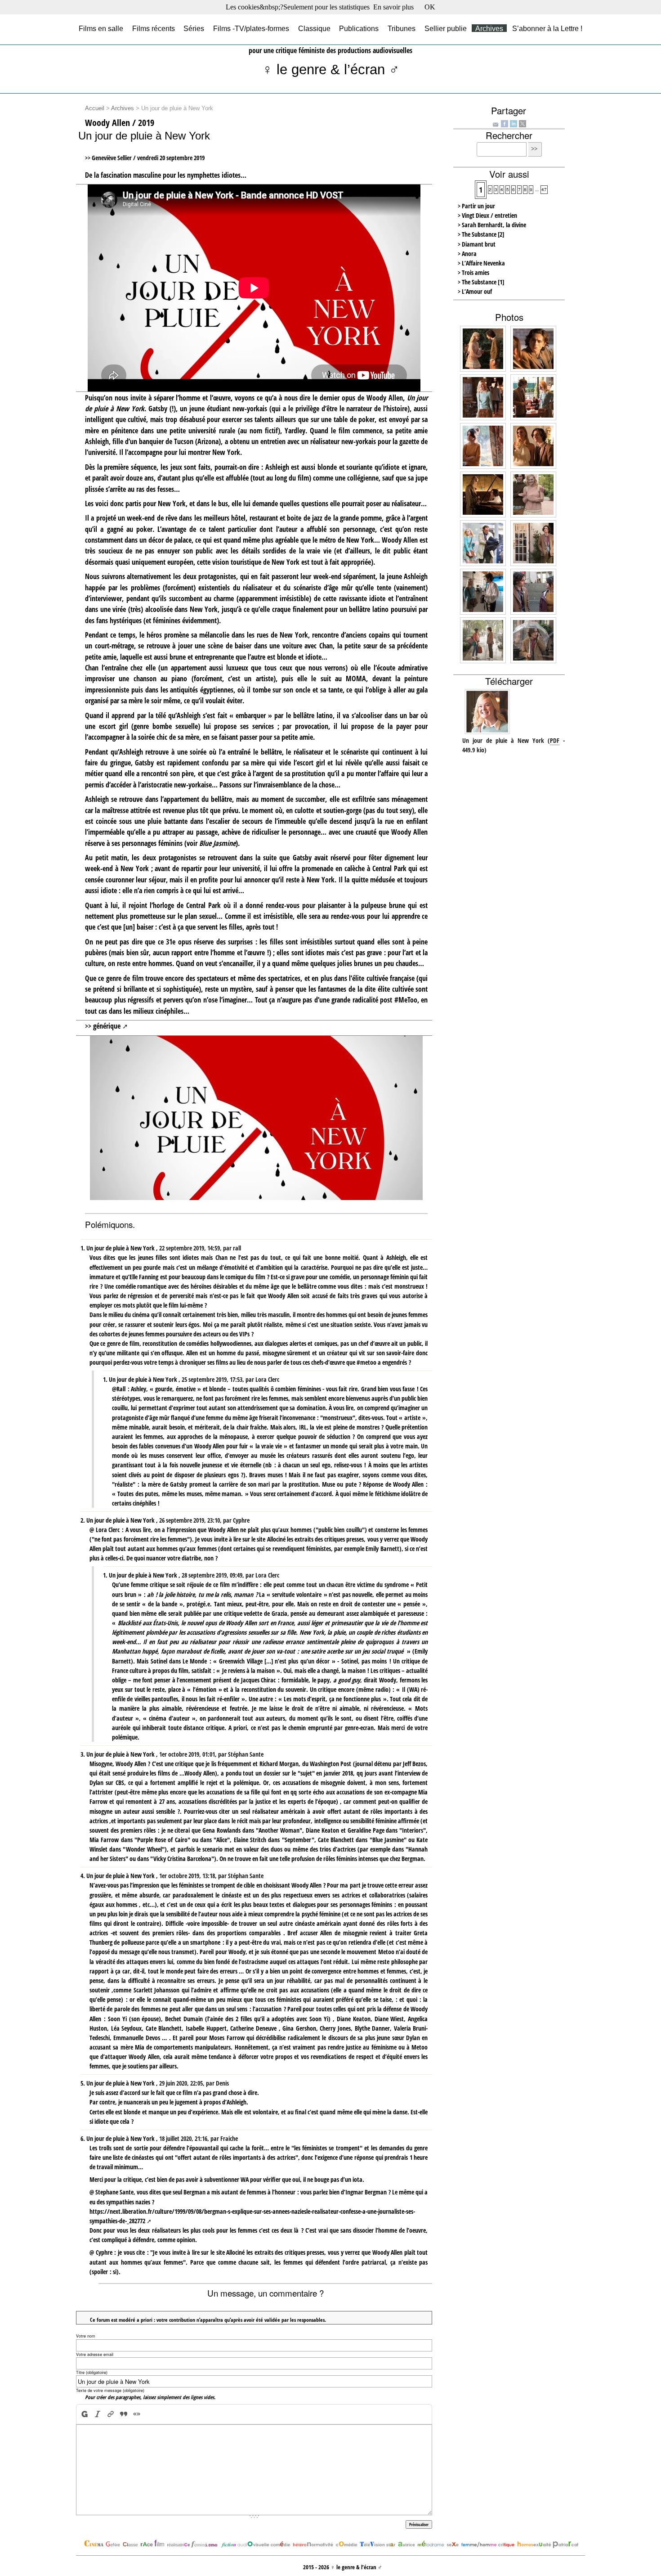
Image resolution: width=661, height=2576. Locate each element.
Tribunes (402, 28)
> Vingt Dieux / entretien (487, 215)
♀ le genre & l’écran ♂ (331, 70)
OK (430, 7)
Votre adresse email (95, 2354)
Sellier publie (446, 28)
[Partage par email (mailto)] (496, 124)
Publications (359, 28)
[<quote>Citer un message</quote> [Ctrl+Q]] (124, 2414)
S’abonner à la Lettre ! (547, 28)
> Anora (467, 254)
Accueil (95, 108)
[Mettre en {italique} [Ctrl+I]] (98, 2414)
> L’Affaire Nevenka (481, 263)
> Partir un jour (476, 206)
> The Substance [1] (481, 282)
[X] (523, 123)
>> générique (103, 1026)
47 (544, 189)
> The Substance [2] (481, 234)
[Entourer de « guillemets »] (137, 2414)
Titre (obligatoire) (92, 2372)
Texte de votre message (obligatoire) (110, 2390)
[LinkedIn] (514, 123)
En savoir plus (393, 7)
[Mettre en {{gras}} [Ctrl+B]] (84, 2414)
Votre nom (86, 2336)
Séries (194, 28)
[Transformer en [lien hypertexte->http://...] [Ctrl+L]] (111, 2414)
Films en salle (101, 28)
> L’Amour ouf (475, 291)
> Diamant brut (477, 244)
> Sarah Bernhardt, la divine (492, 225)
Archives (489, 28)
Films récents (154, 28)
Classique (314, 28)
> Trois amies (473, 272)
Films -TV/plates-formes (251, 28)
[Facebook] (505, 123)
